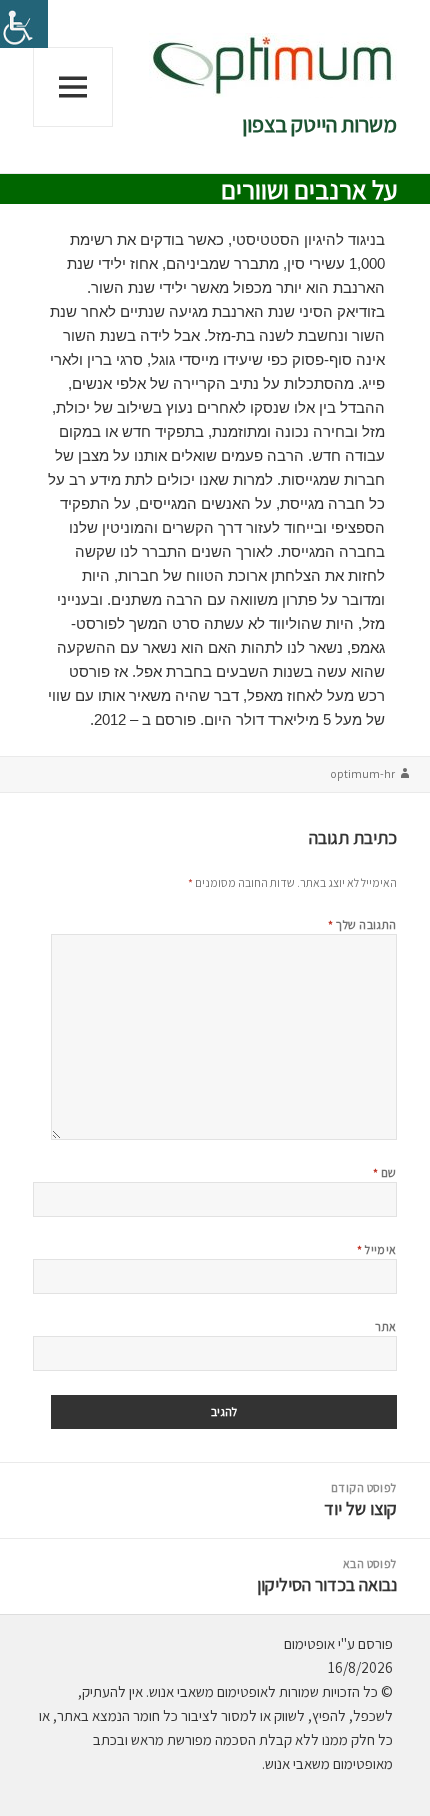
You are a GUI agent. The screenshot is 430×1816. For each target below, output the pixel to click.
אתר (385, 1326)
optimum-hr (362, 773)
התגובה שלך (362, 924)
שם (385, 1172)
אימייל (377, 1249)
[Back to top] (65, 1751)
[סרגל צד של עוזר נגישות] (24, 24)
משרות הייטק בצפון (319, 124)
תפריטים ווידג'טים (73, 126)
